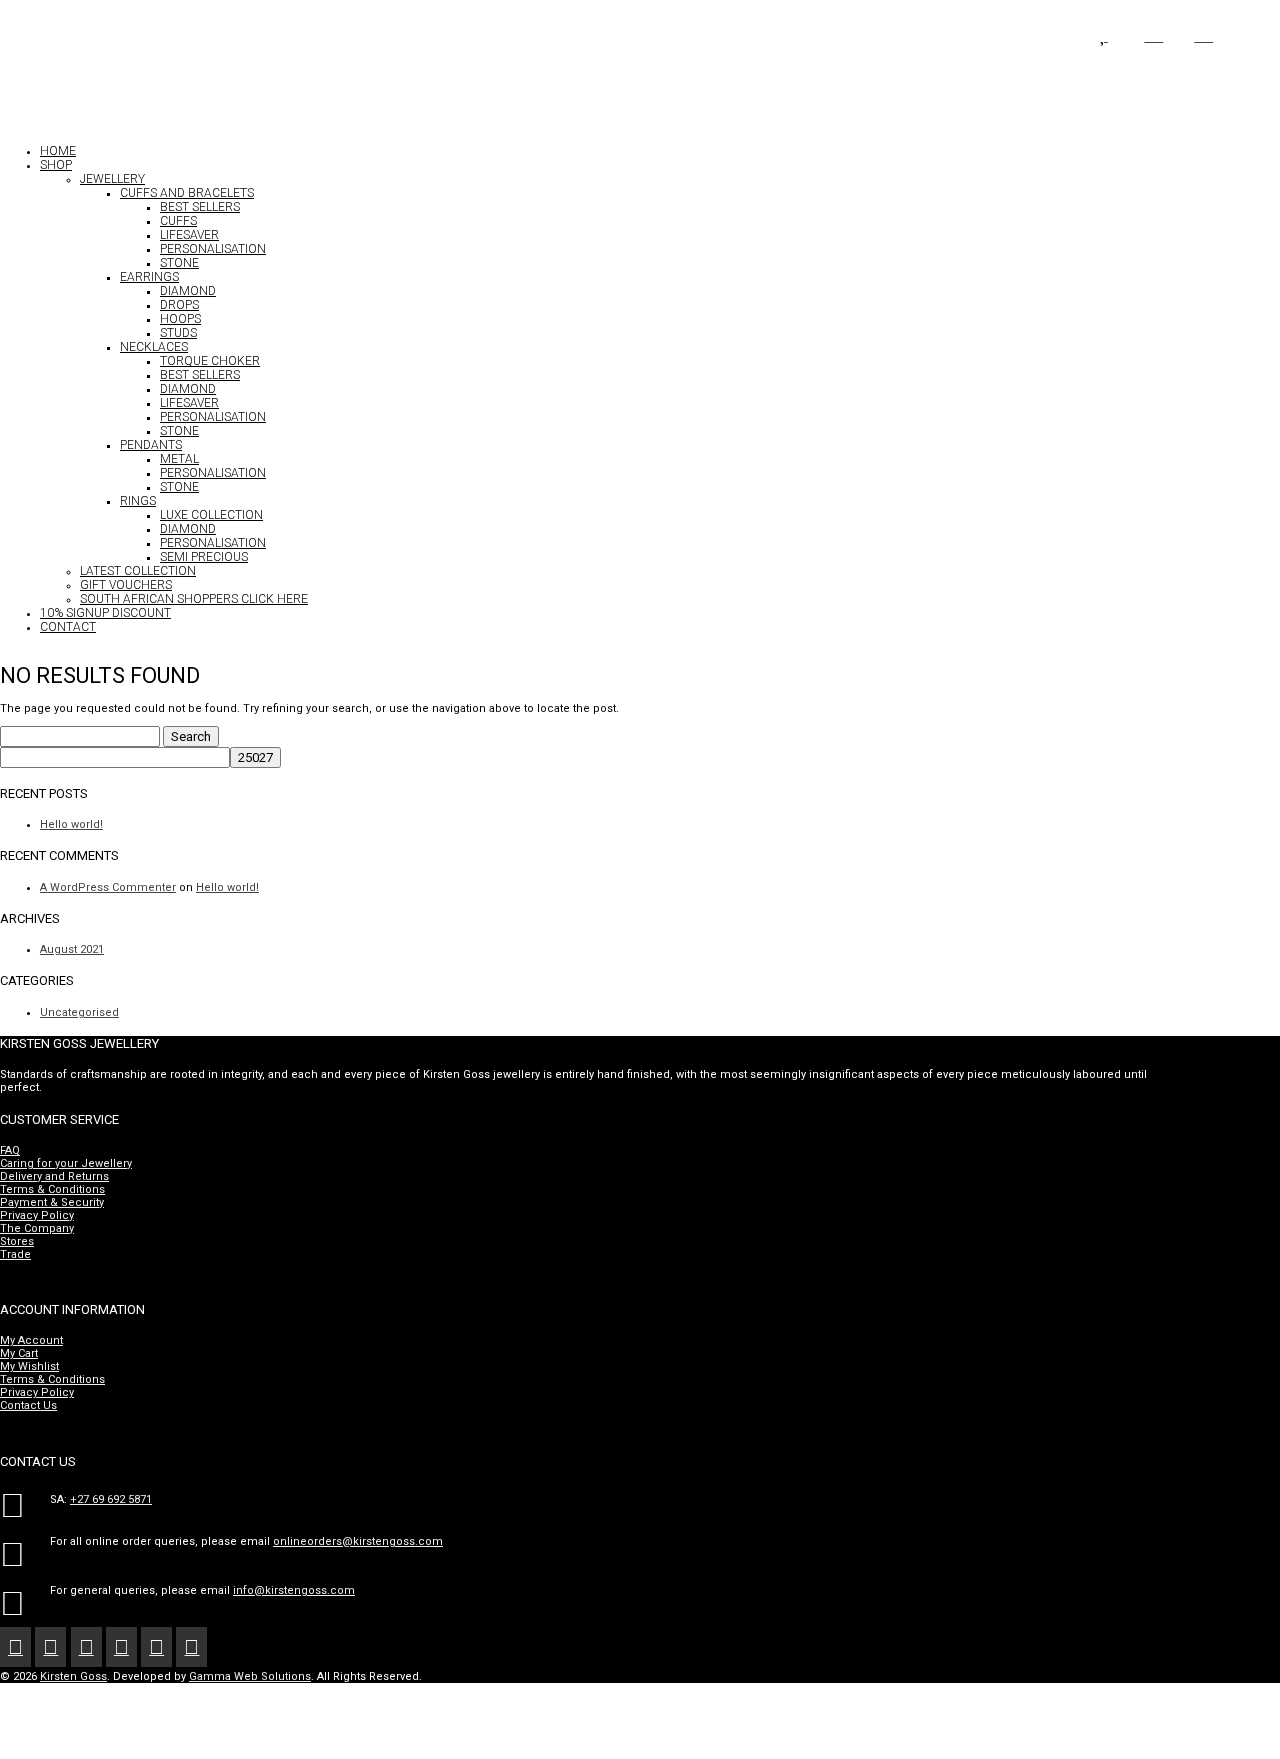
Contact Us (28, 1405)
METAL (179, 459)
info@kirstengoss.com (294, 1590)
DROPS (179, 305)
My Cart (19, 1353)
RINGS (138, 501)
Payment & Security (52, 1202)
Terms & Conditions (52, 1189)
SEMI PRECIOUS (204, 557)
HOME (58, 151)
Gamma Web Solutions (250, 1676)
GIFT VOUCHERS (126, 585)
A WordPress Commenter (108, 887)
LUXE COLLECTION (211, 515)
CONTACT (68, 627)
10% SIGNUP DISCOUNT (105, 613)
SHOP (56, 165)
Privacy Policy (37, 1215)
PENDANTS (151, 445)
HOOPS (180, 319)
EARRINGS (149, 277)
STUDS (178, 333)
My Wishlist (29, 1366)
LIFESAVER (189, 235)
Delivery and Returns (54, 1176)
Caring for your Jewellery (66, 1163)
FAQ (10, 1150)
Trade (15, 1254)
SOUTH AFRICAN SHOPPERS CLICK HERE (194, 599)
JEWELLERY (112, 179)
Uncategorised (79, 1012)
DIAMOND (188, 291)
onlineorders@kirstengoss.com (358, 1541)
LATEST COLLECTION (138, 571)
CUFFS (178, 221)
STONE (179, 263)
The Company (37, 1228)
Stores (17, 1241)
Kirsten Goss (73, 1676)
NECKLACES (154, 347)
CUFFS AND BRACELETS (187, 193)
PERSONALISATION (213, 249)
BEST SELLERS (200, 207)
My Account (31, 1340)
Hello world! (71, 824)
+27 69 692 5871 (111, 1499)
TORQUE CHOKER (210, 361)
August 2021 (72, 949)
